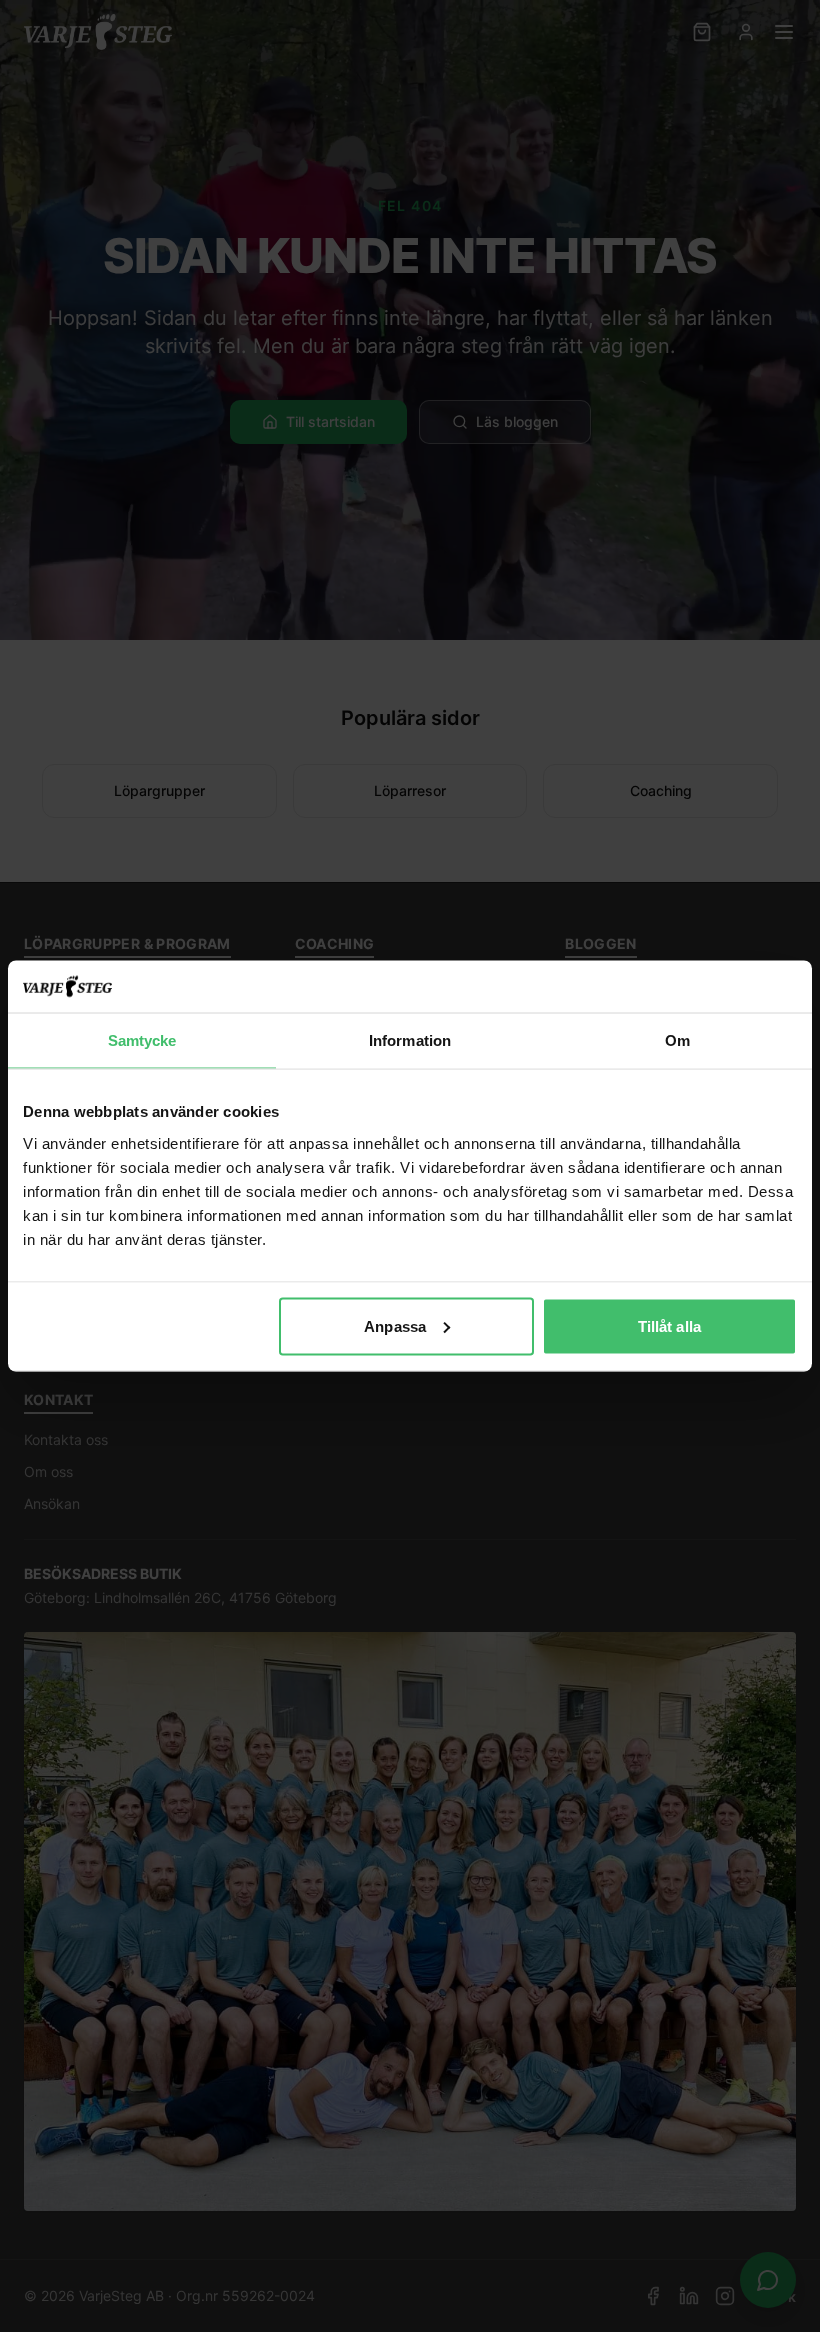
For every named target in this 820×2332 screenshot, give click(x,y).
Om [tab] (677, 1040)
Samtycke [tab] (142, 1040)
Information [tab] (410, 1040)
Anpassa (395, 1325)
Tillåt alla (669, 1325)
